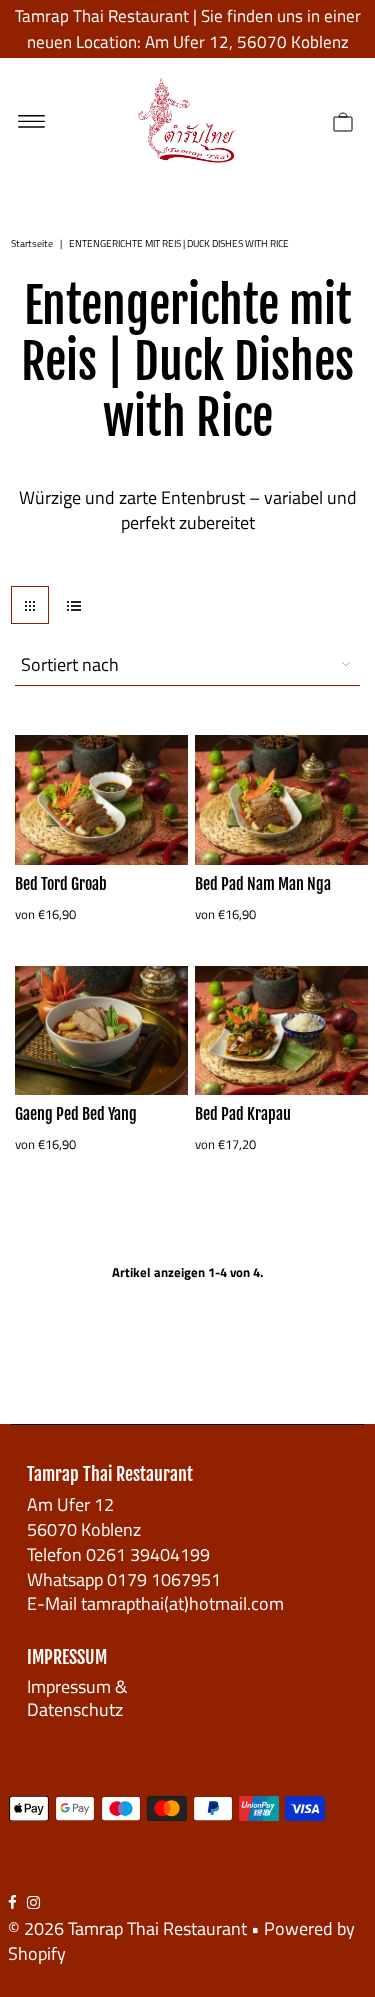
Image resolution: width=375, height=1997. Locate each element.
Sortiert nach (70, 664)
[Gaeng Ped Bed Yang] (101, 1030)
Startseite (32, 243)
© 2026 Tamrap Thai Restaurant (127, 1928)
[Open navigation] (31, 120)
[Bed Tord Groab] (101, 799)
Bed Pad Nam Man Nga (263, 884)
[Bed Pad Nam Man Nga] (281, 799)
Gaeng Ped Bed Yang (76, 1114)
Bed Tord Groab (61, 884)
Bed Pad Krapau (243, 1114)
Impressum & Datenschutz (77, 1697)
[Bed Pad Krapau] (281, 1030)
